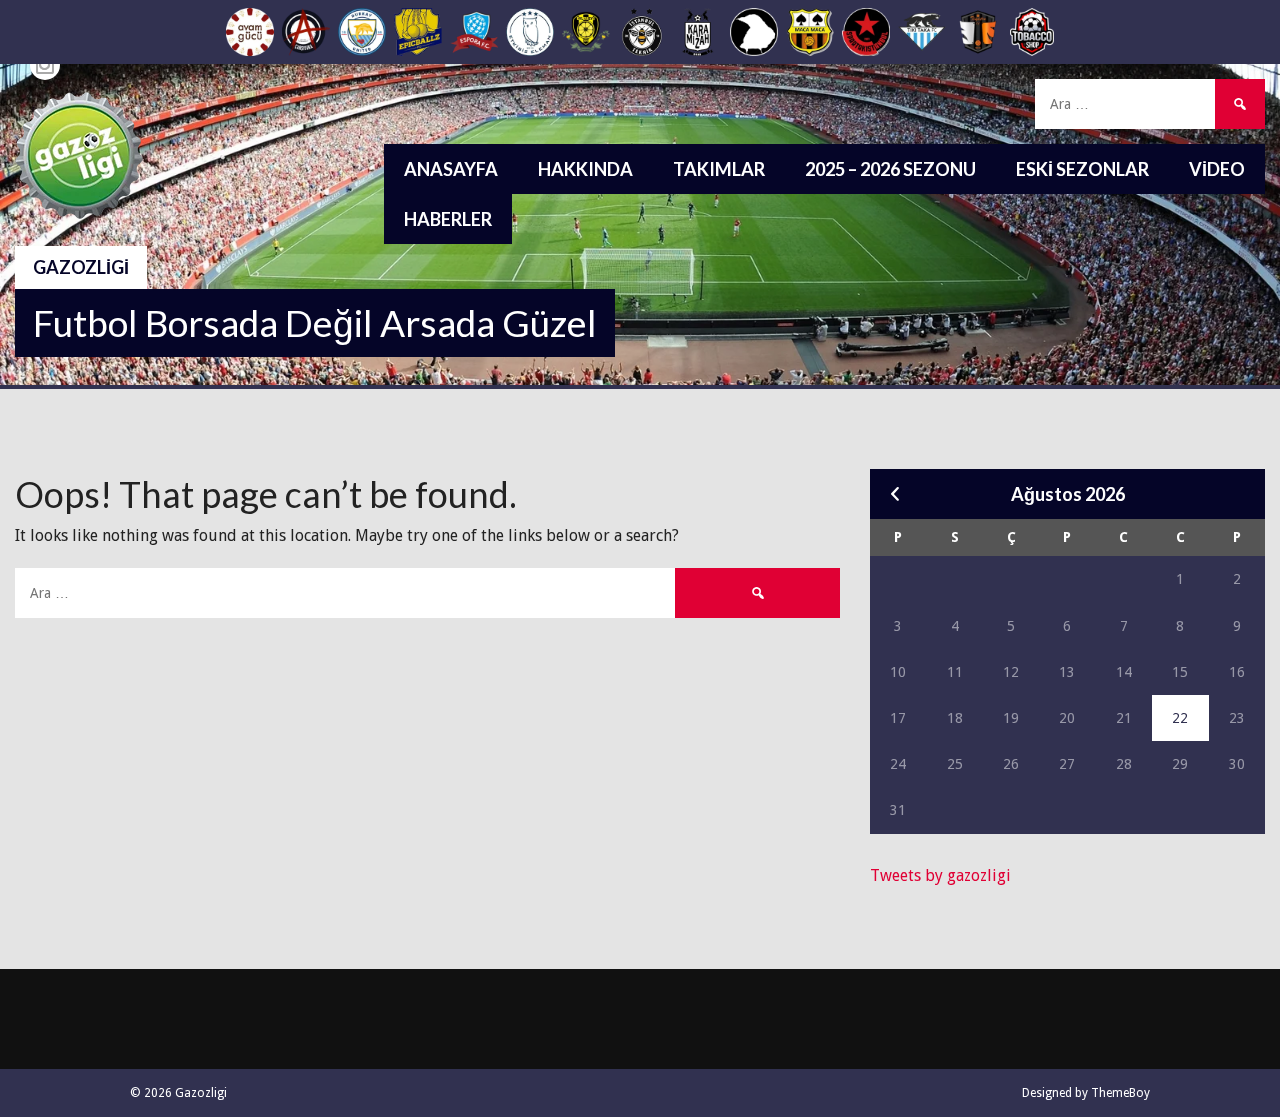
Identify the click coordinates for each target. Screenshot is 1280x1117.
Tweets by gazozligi (940, 875)
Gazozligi (81, 267)
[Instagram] (45, 65)
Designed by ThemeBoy (1086, 1093)
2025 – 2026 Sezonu (890, 169)
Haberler (448, 219)
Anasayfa (451, 169)
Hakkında (585, 169)
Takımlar (719, 169)
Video (1217, 169)
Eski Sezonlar (1082, 169)
